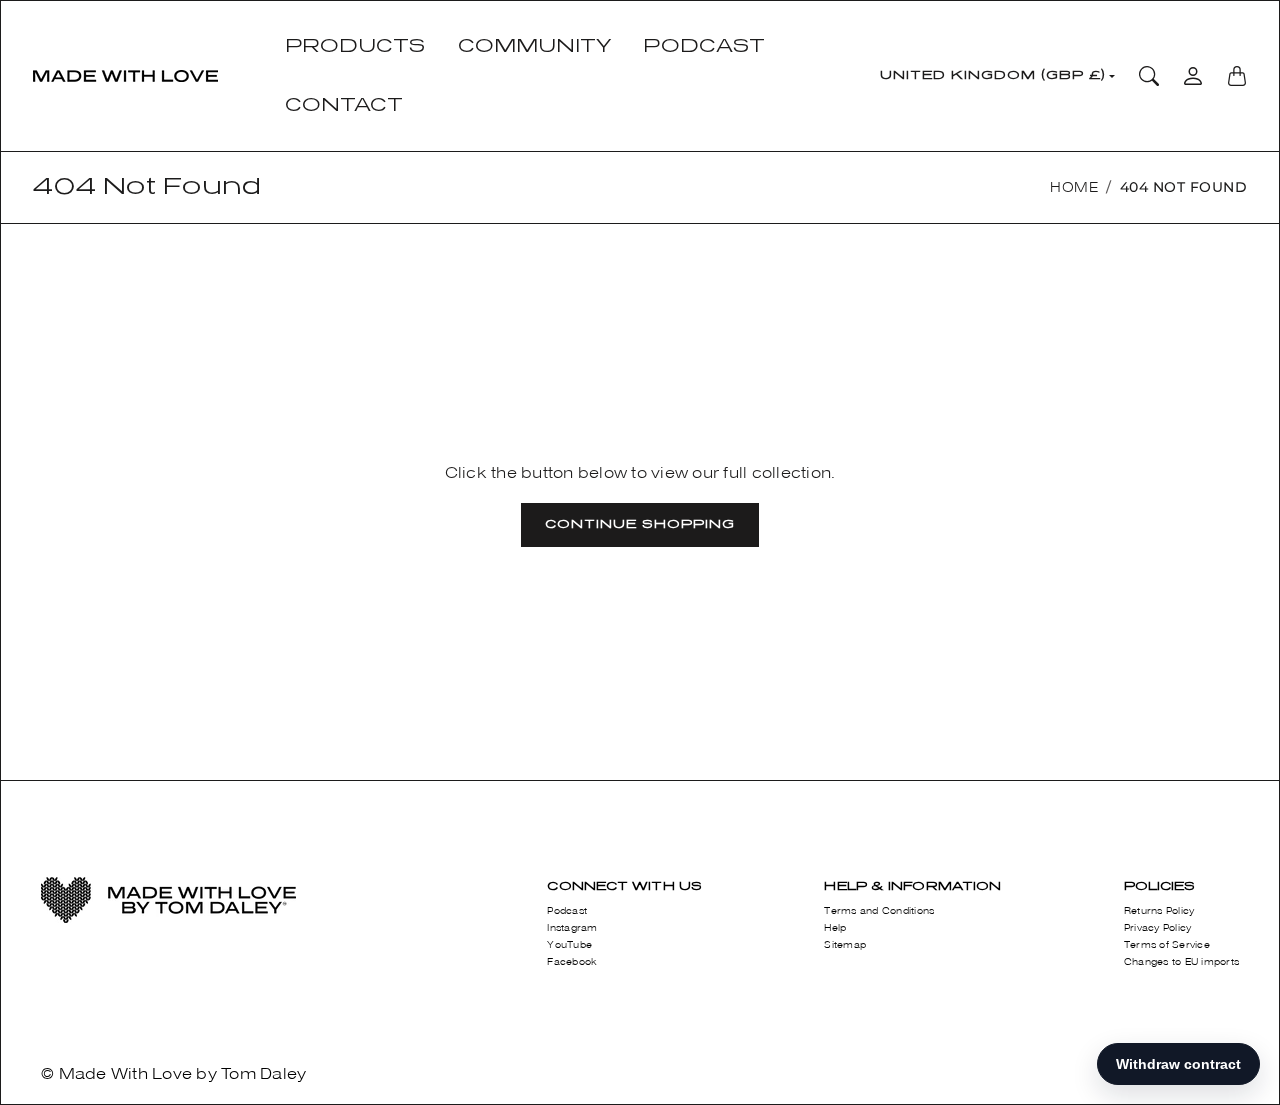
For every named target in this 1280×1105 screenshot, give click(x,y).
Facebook (572, 962)
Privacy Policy (1158, 928)
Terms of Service (1167, 945)
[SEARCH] (1149, 76)
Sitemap (845, 945)
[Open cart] (1237, 76)
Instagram (572, 928)
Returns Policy (1159, 911)
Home (1074, 187)
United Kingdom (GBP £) (993, 75)
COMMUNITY (535, 46)
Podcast (567, 911)
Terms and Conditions (879, 911)
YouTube (569, 945)
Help (835, 928)
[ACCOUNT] (1193, 76)
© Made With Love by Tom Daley (173, 1073)
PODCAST (704, 46)
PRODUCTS (355, 46)
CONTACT (344, 105)
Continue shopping (640, 524)
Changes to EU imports (1181, 962)
